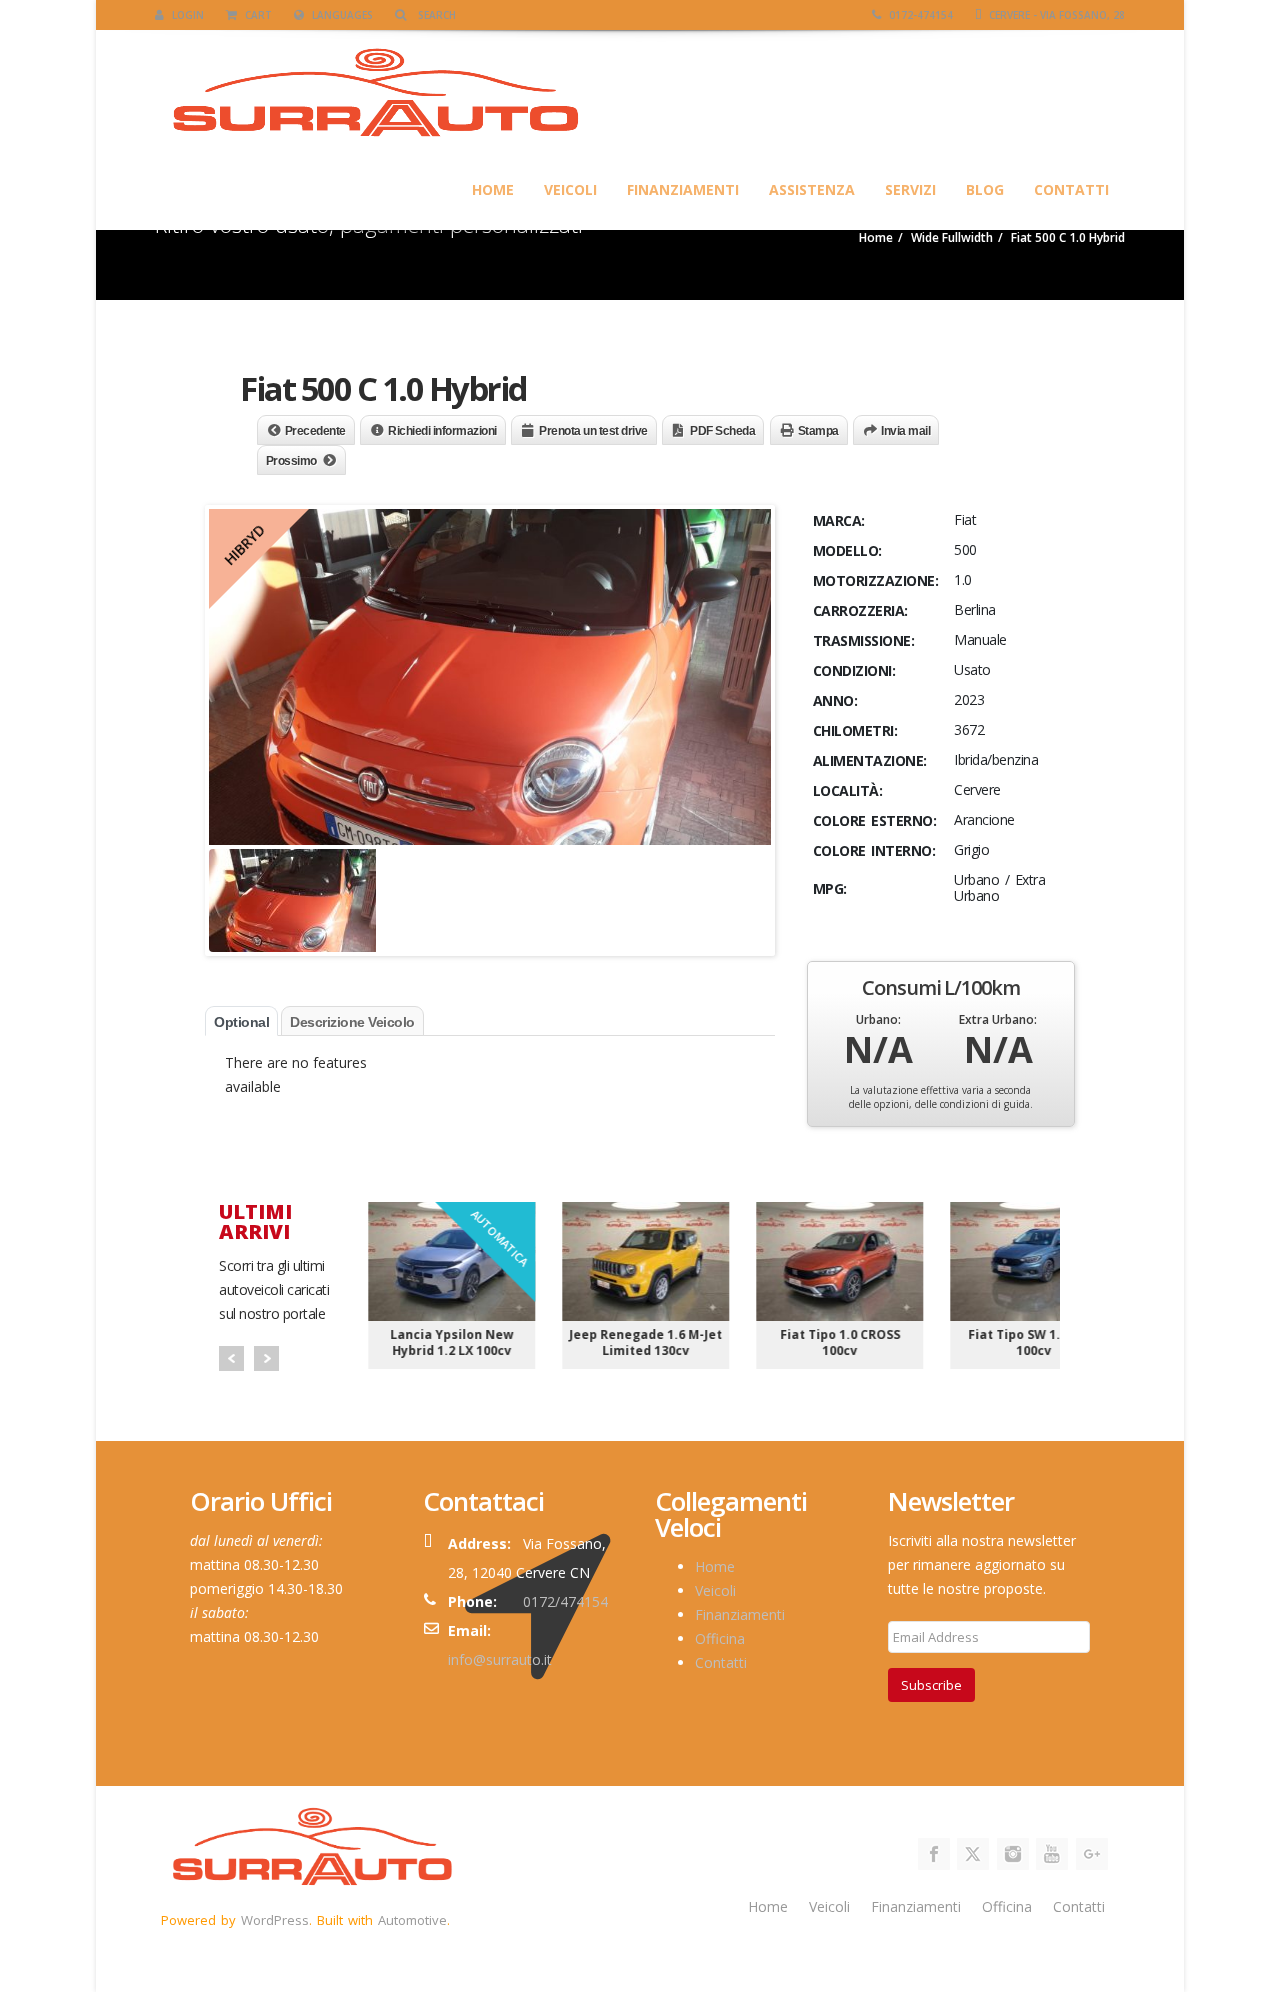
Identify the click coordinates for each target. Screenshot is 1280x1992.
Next (266, 1358)
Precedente (315, 431)
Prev (231, 1358)
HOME (493, 189)
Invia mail (905, 431)
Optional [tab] (241, 1022)
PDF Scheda (722, 431)
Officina (720, 1638)
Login (186, 15)
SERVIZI (910, 189)
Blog (985, 189)
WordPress (275, 1920)
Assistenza (812, 189)
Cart (257, 15)
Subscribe (931, 1685)
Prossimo (291, 461)
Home (715, 1566)
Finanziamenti (683, 189)
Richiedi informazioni (442, 431)
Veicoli (570, 189)
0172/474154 (565, 1601)
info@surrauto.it (500, 1659)
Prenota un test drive (593, 431)
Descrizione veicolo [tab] (352, 1022)
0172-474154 (919, 15)
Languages (341, 15)
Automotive (412, 1920)
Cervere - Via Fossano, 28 (1055, 15)
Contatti (1071, 189)
